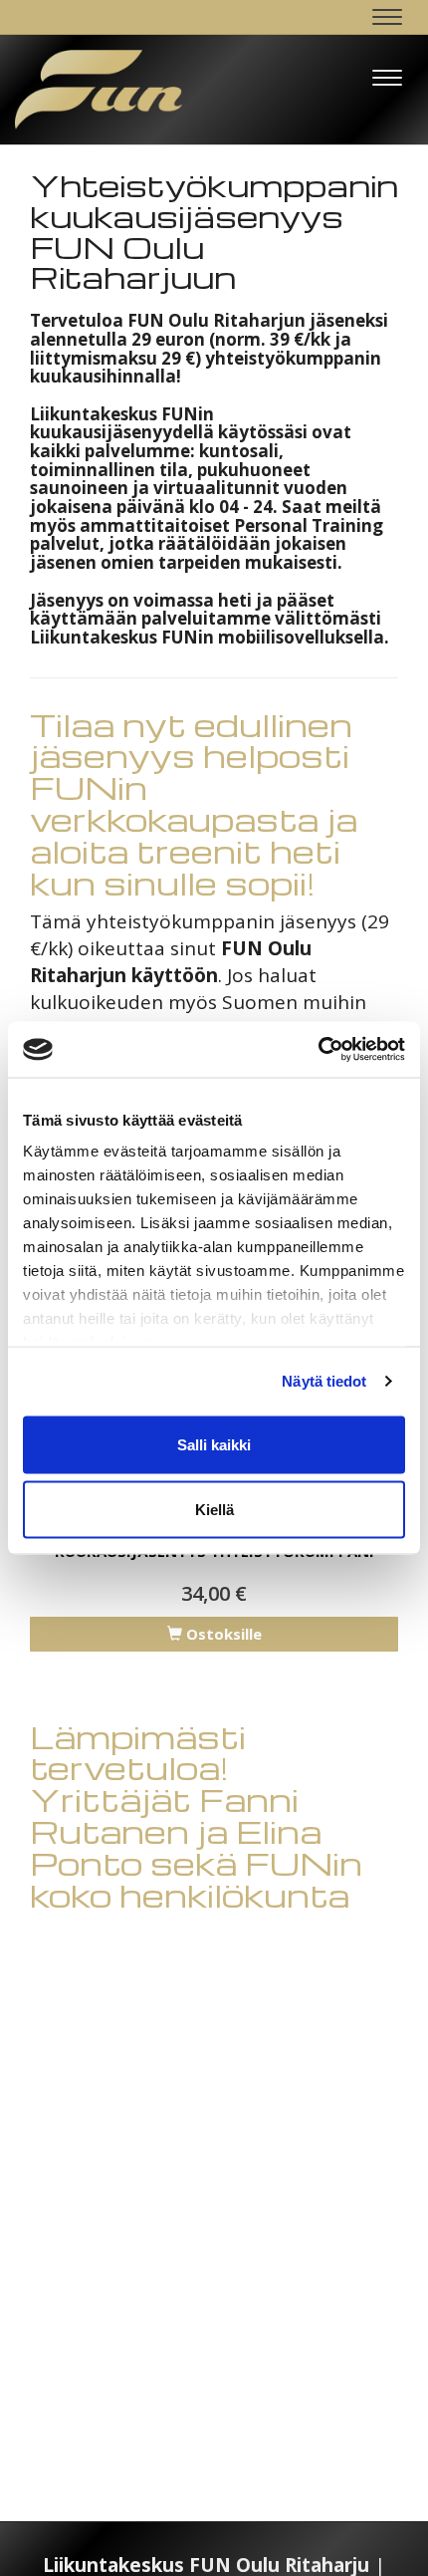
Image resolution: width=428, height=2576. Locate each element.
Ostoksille (222, 1634)
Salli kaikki (214, 1444)
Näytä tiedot (324, 1381)
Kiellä (214, 1510)
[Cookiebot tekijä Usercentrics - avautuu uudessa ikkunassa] (318, 1050)
